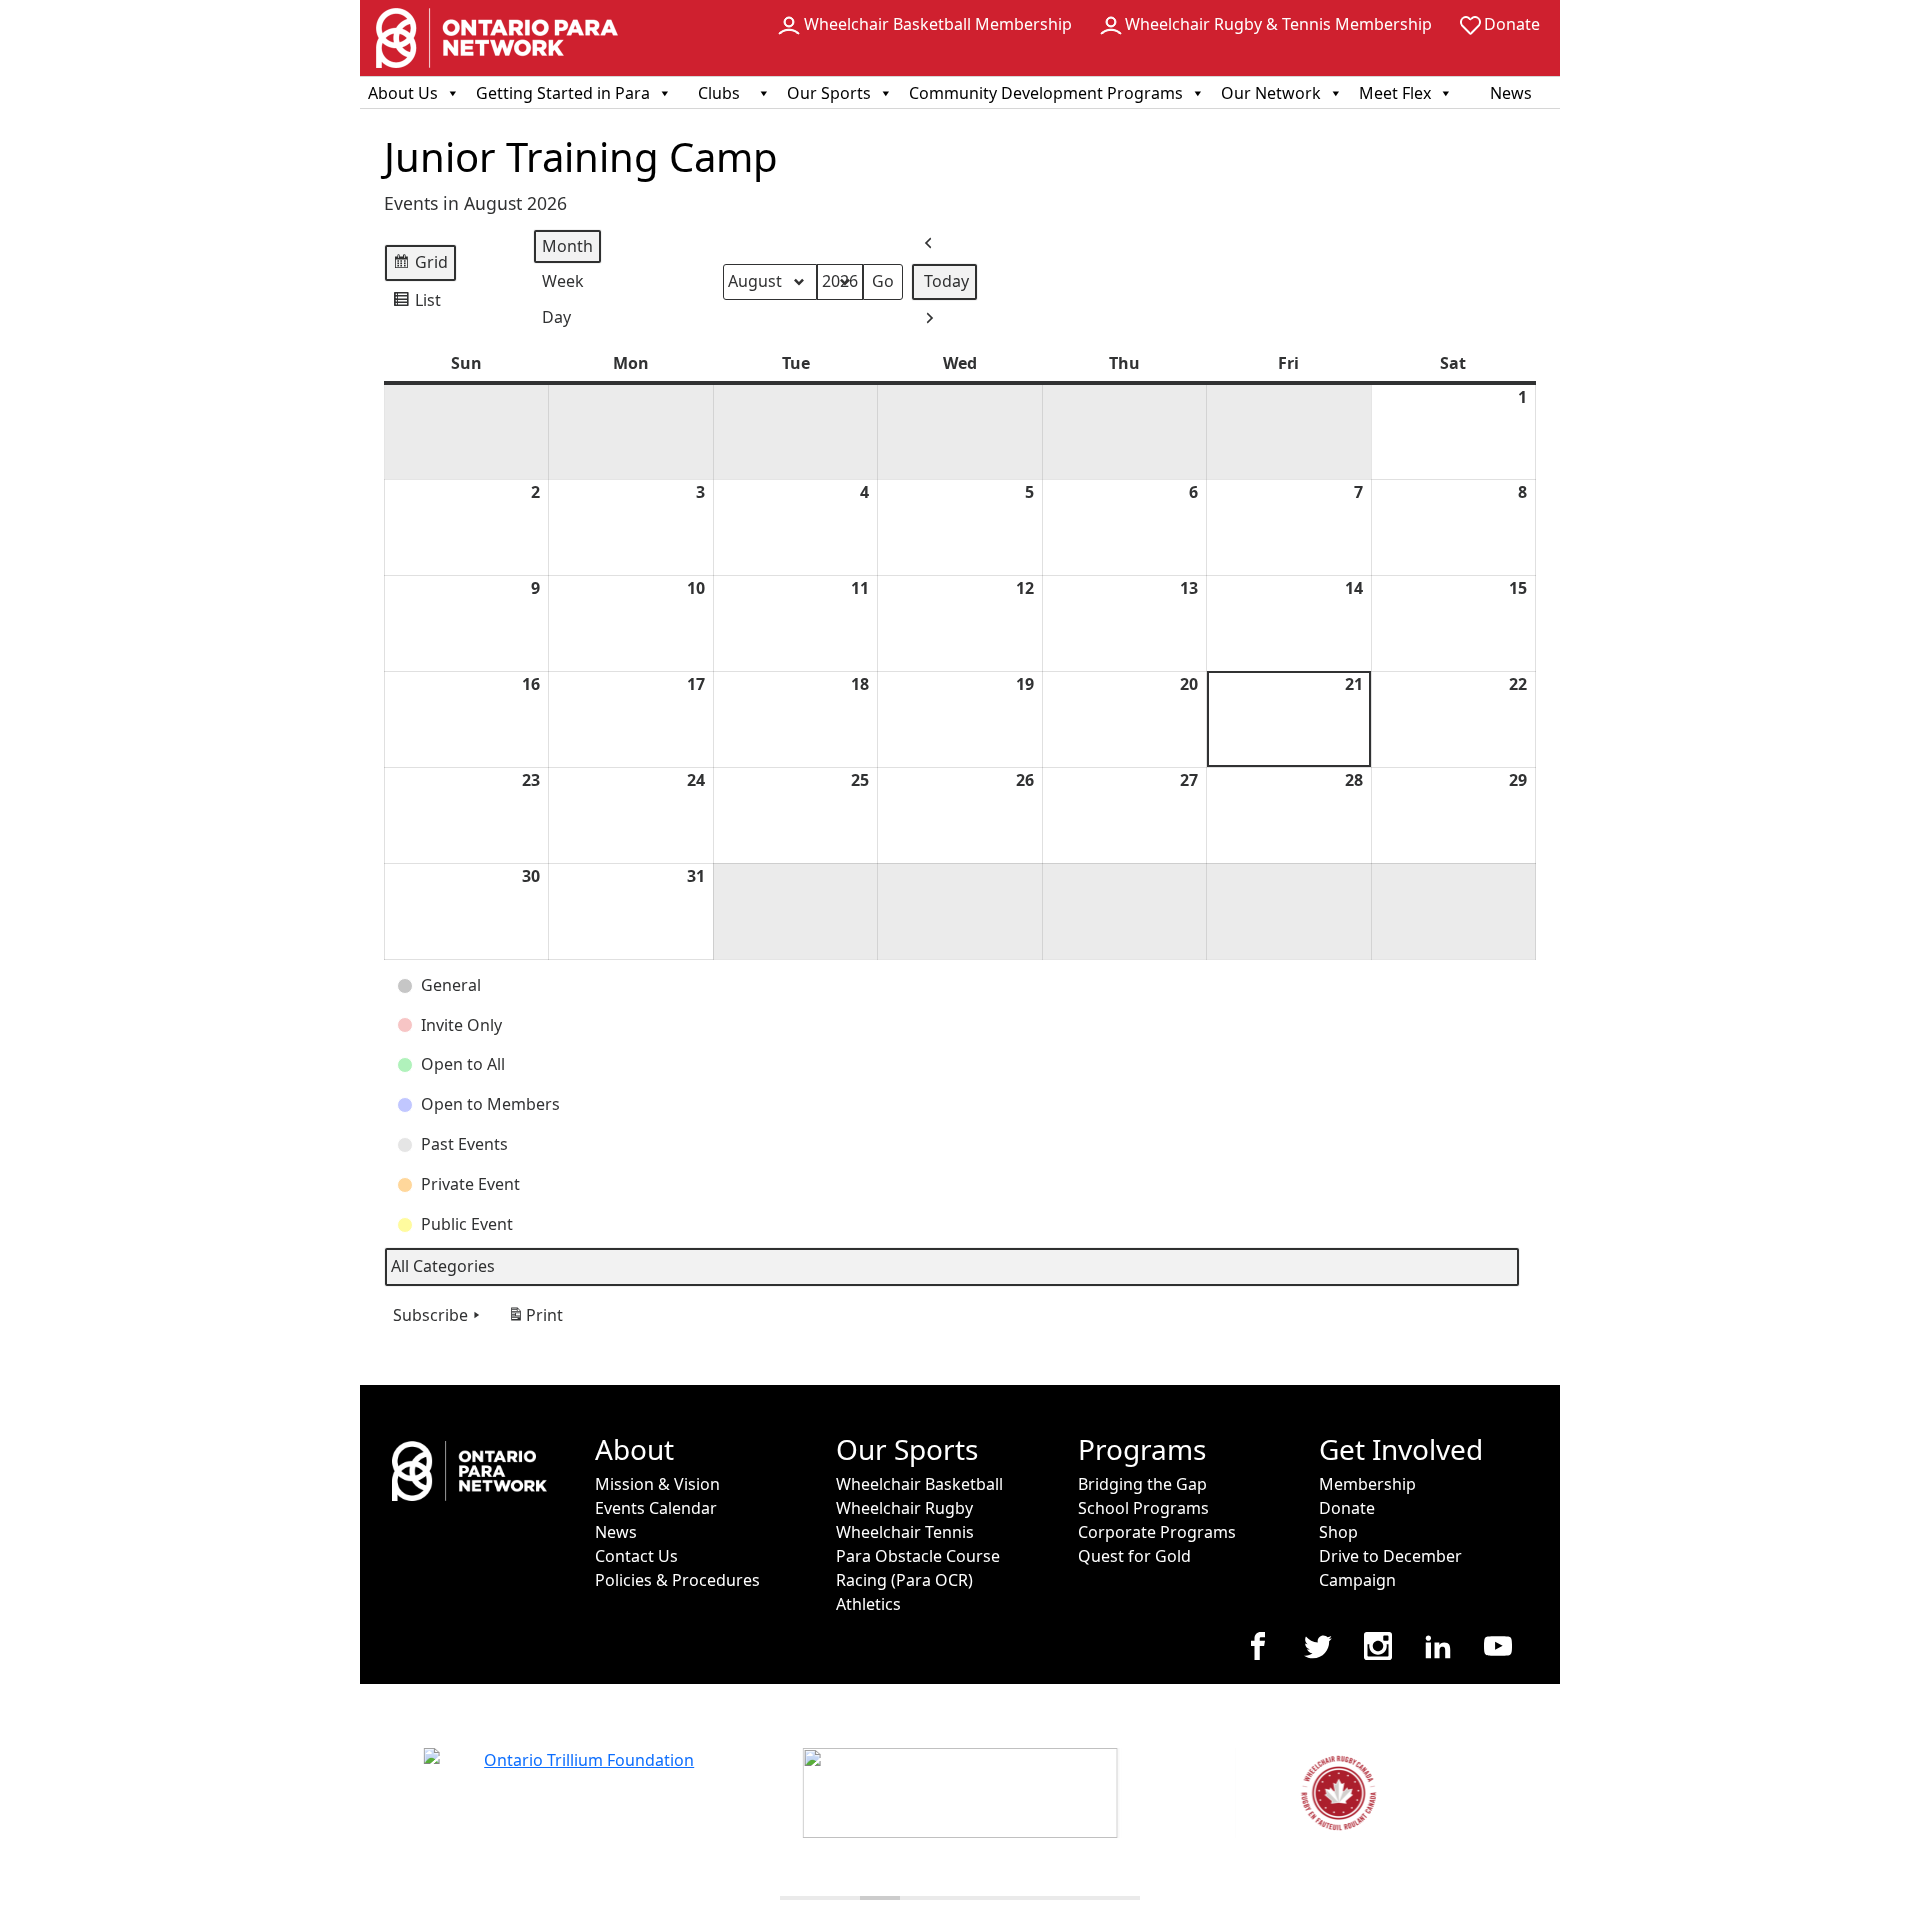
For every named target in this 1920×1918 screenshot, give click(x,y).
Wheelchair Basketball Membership (938, 24)
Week (563, 281)
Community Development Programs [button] (1046, 93)
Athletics (868, 1604)
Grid (420, 266)
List (416, 304)
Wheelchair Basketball (919, 1484)
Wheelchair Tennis (905, 1532)
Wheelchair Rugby (904, 1508)
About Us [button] (403, 93)
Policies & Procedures (677, 1580)
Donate (1512, 24)
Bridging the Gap (1142, 1484)
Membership (1367, 1484)
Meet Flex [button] (1395, 93)
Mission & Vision (657, 1484)
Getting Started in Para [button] (563, 93)
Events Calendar (656, 1508)
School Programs (1143, 1508)
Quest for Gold (1134, 1556)
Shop (1338, 1532)
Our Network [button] (1271, 93)
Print (535, 1320)
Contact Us (636, 1556)
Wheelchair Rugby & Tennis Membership (1278, 24)
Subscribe (430, 1315)
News (1511, 93)
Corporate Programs (1157, 1532)
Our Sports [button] (829, 93)
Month (567, 246)
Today (946, 281)
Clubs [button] (719, 93)
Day (556, 317)
